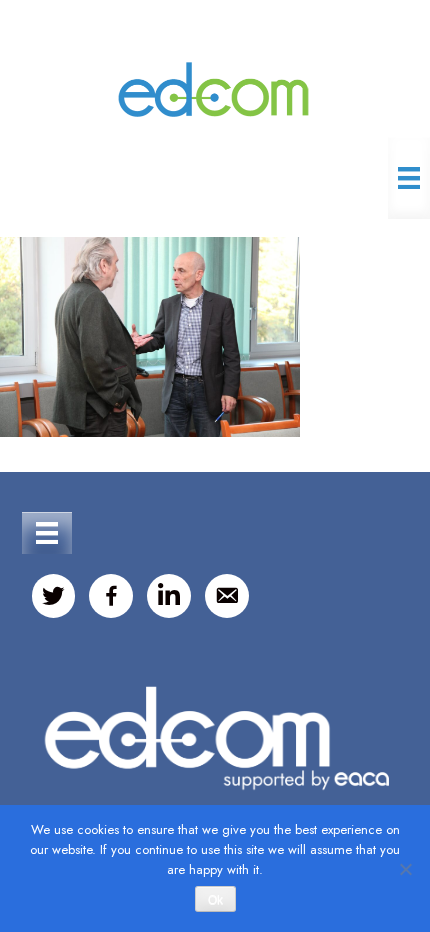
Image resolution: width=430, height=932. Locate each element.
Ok (215, 900)
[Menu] (409, 178)
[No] (405, 869)
